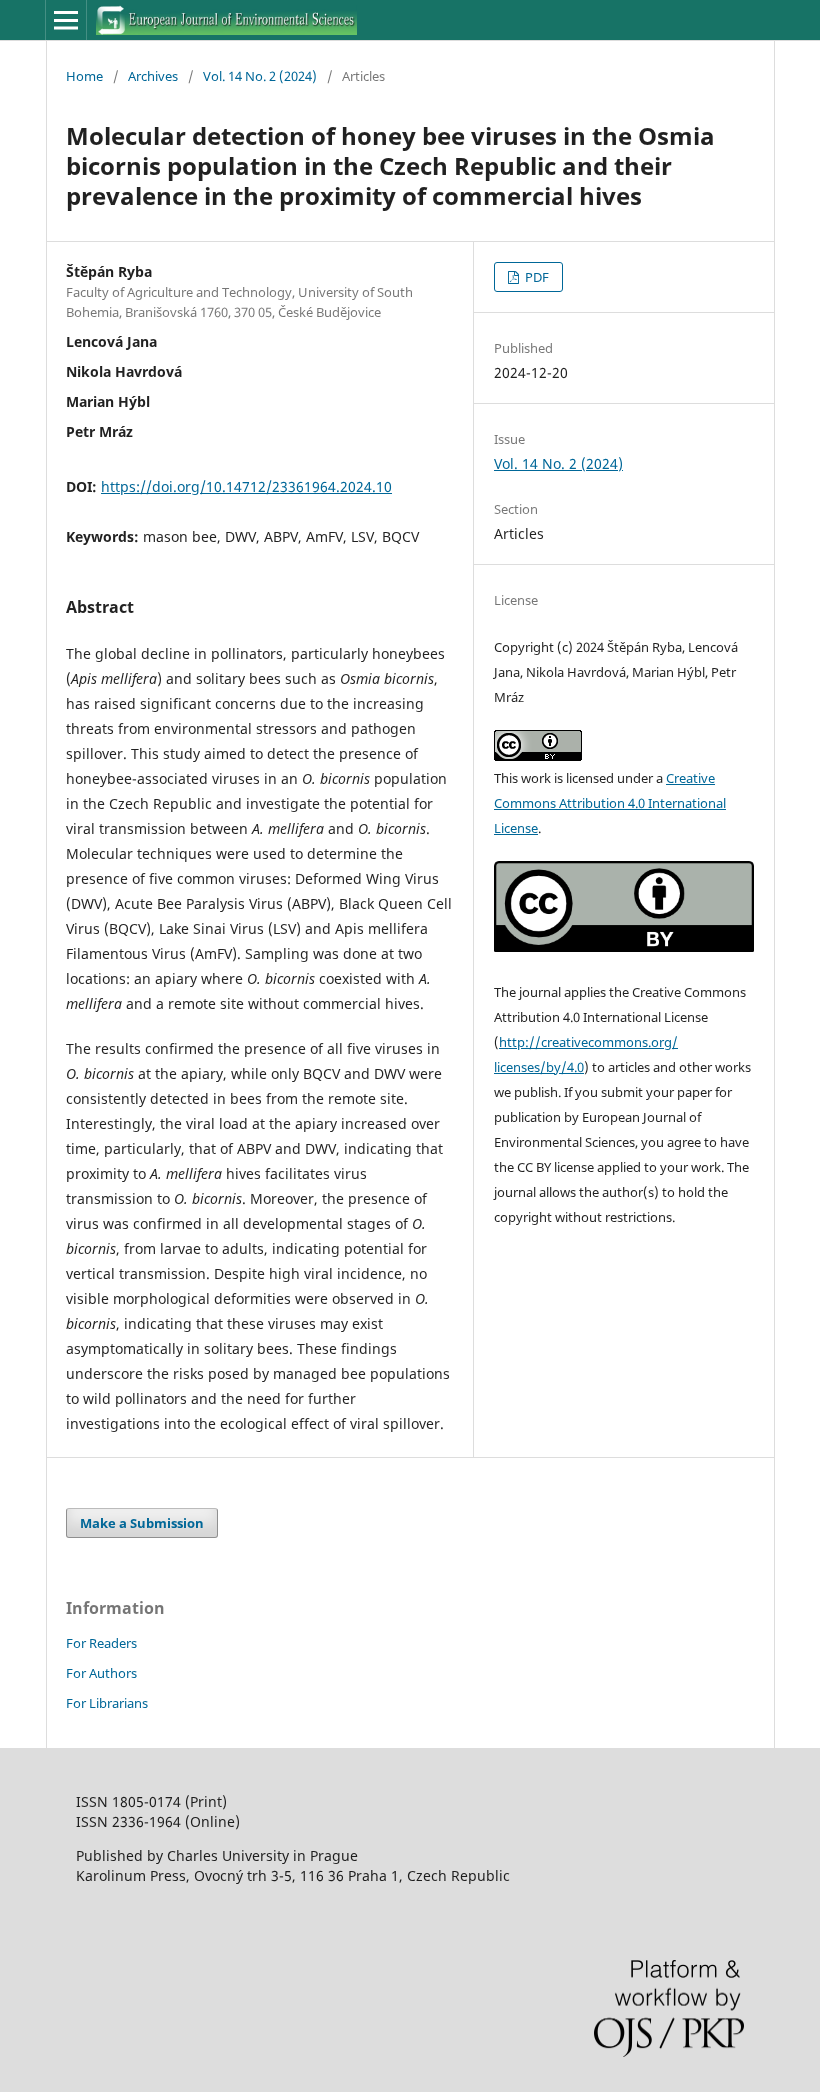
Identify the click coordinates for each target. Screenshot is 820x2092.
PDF (535, 277)
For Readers (101, 1643)
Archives (153, 76)
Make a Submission (142, 1523)
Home (84, 76)
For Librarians (107, 1703)
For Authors (101, 1673)
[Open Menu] (66, 20)
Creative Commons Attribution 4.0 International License (610, 803)
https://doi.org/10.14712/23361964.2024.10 (246, 486)
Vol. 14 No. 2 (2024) (260, 76)
